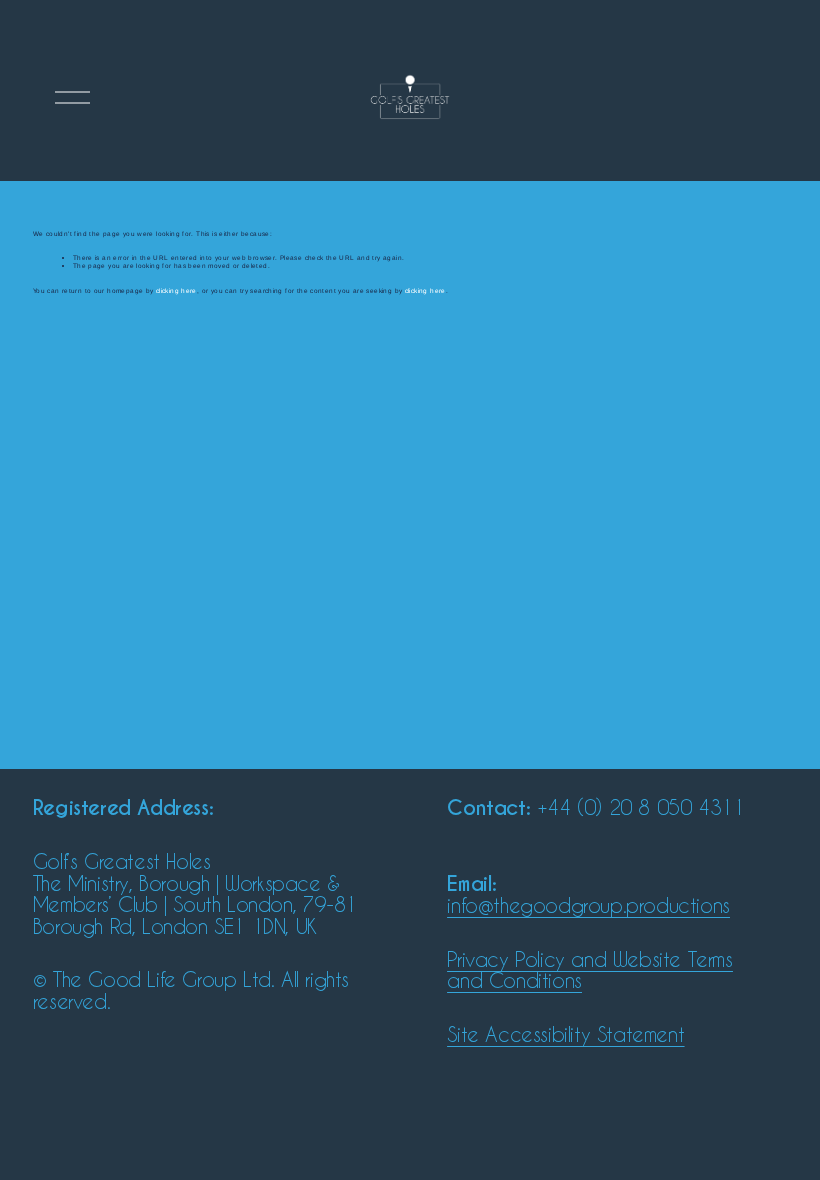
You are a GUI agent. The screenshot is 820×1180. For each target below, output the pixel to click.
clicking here (176, 290)
